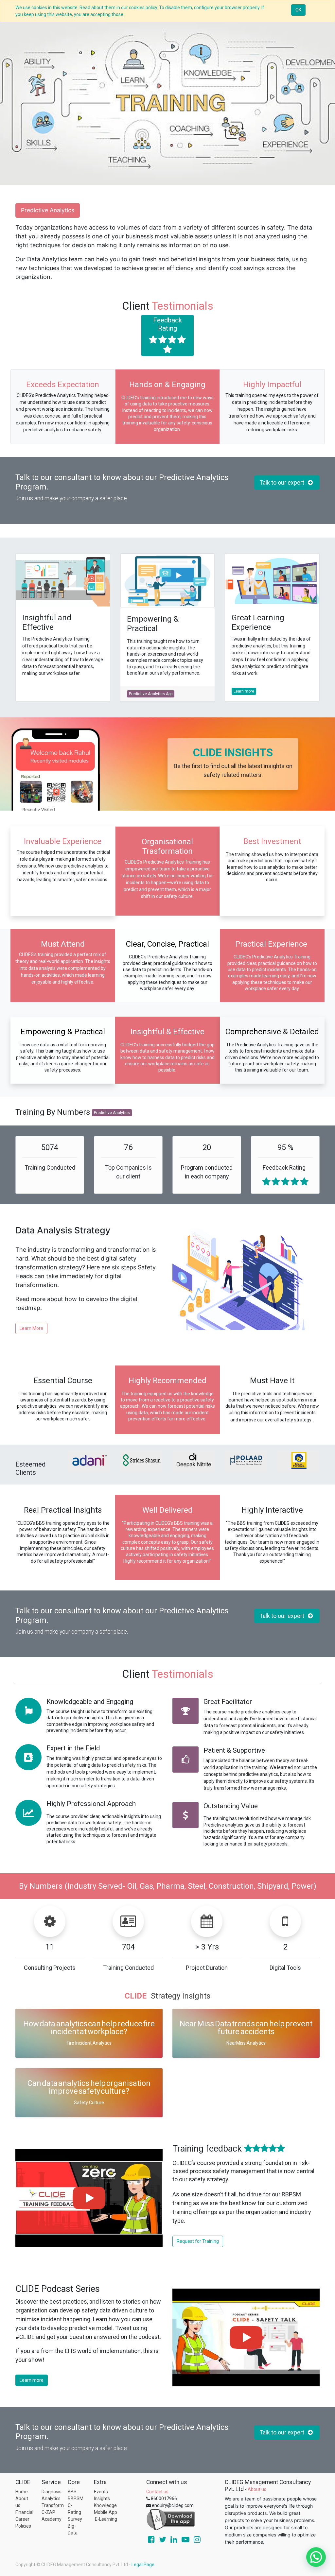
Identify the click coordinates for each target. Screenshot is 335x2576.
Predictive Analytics (48, 210)
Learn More (31, 1328)
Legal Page (143, 2565)
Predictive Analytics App (151, 694)
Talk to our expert (283, 483)
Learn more (244, 691)
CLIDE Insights (233, 753)
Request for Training (198, 2241)
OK (298, 10)
